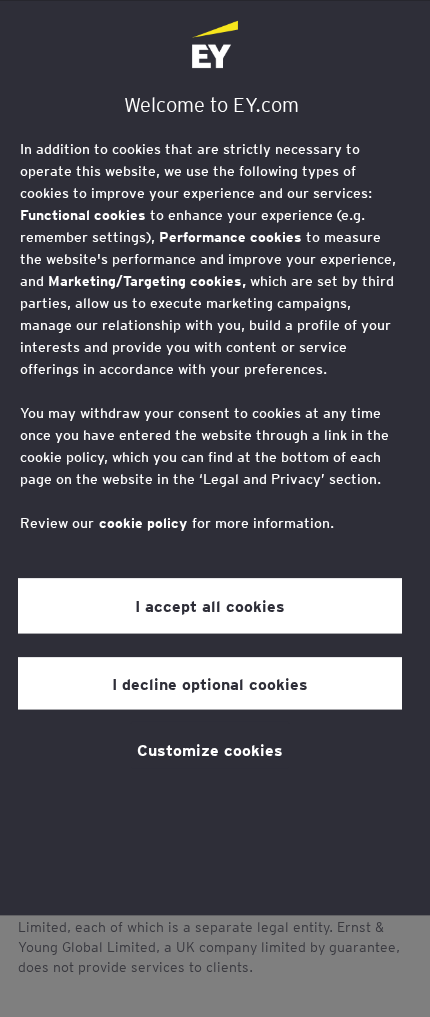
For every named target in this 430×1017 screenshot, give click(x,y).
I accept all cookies (210, 605)
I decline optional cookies (210, 683)
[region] (215, 457)
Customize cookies (210, 749)
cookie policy (143, 523)
